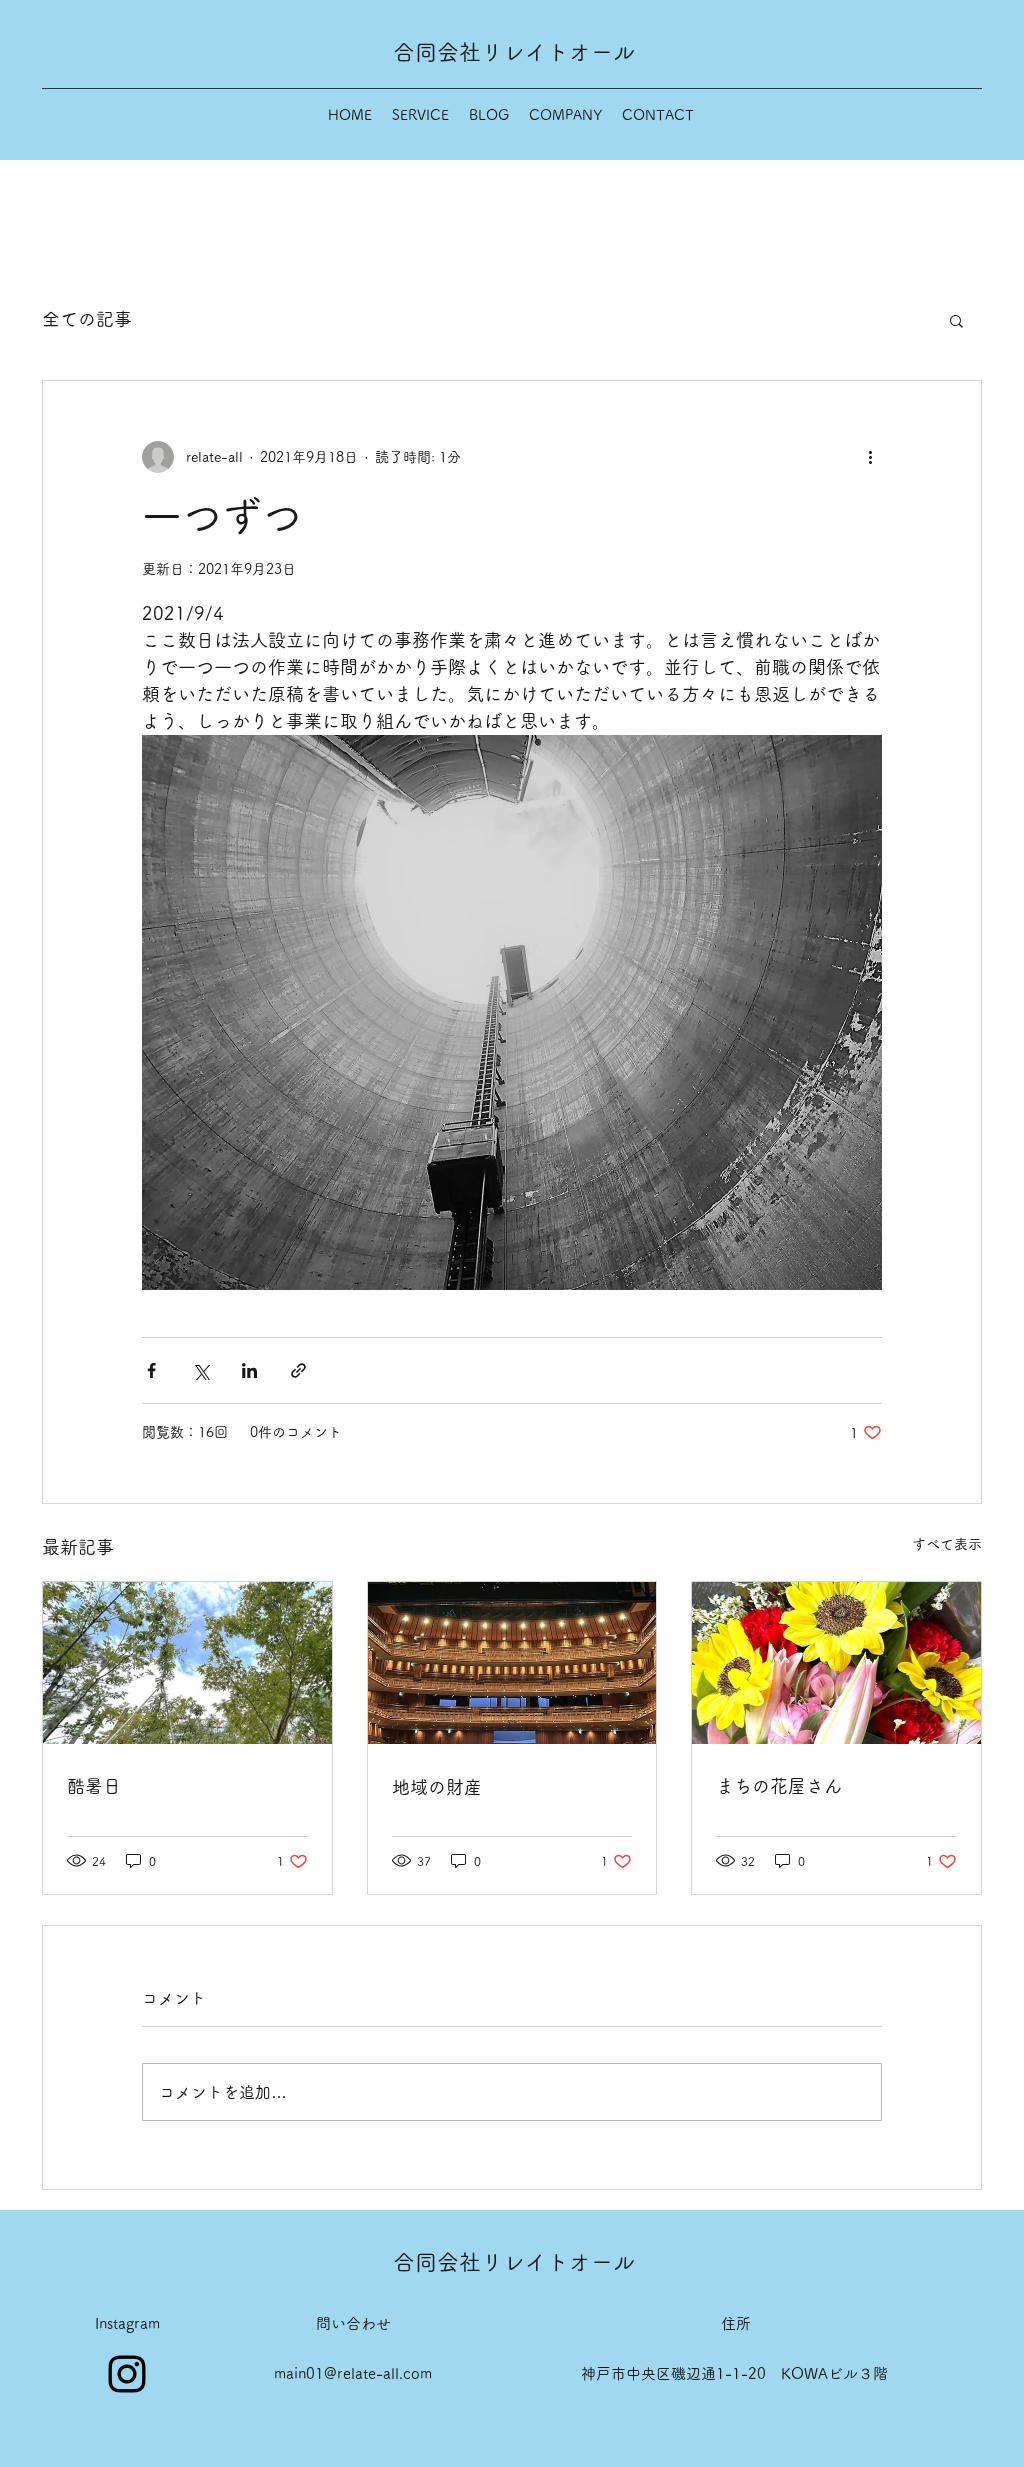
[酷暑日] (187, 1663)
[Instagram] (127, 2374)
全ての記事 (87, 319)
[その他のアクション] (870, 457)
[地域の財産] (512, 1663)
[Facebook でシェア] (151, 1370)
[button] (956, 320)
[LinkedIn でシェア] (249, 1370)
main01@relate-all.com (353, 2373)
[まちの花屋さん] (836, 1663)
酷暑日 (94, 1786)
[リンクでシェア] (298, 1370)
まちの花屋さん (779, 1786)
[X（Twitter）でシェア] (200, 1370)
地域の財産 (437, 1787)
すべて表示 (947, 1544)
